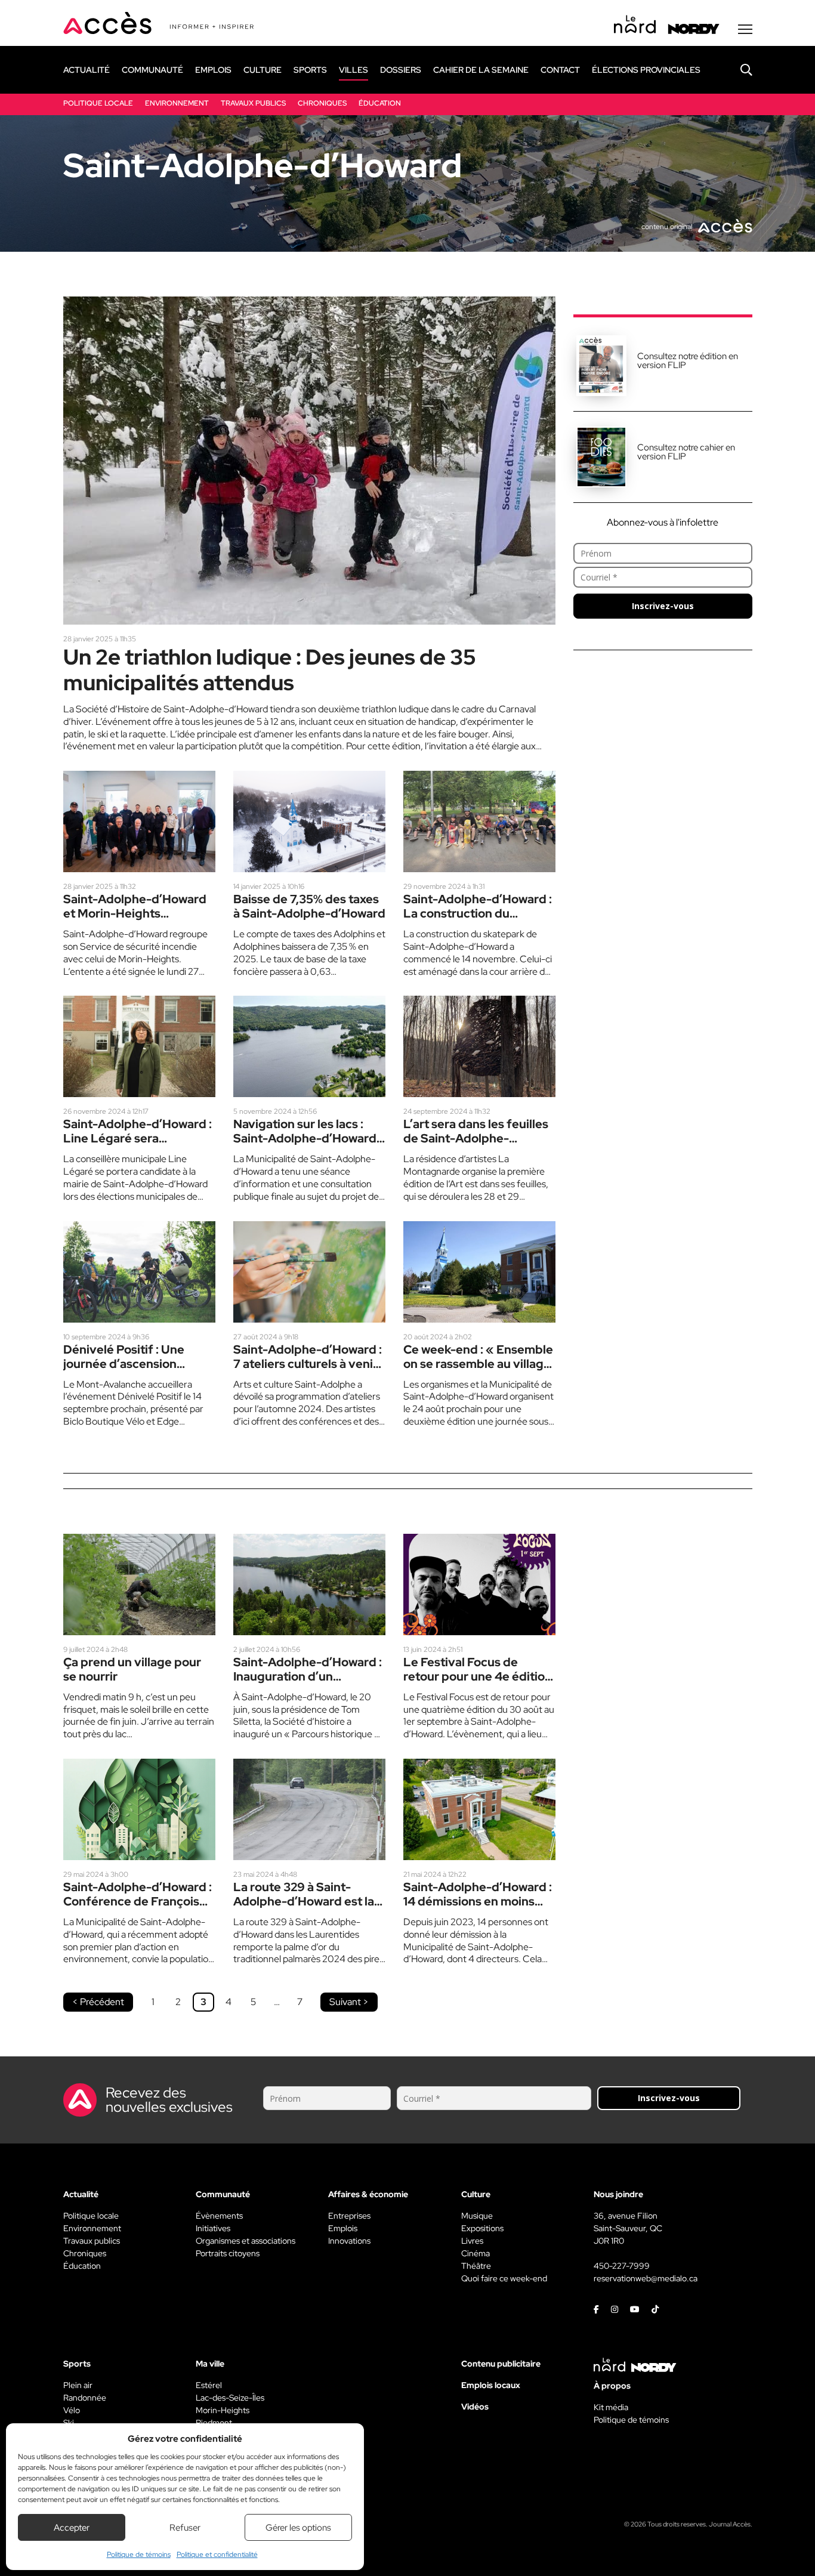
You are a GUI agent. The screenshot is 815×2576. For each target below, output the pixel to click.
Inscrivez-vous (663, 606)
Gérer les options (298, 2528)
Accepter (72, 2528)
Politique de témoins (139, 2555)
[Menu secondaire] (745, 29)
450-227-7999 (622, 2266)
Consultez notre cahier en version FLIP (686, 452)
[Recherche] (737, 70)
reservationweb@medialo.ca (646, 2278)
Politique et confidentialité (217, 2555)
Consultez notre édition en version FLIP (688, 361)
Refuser (185, 2528)
